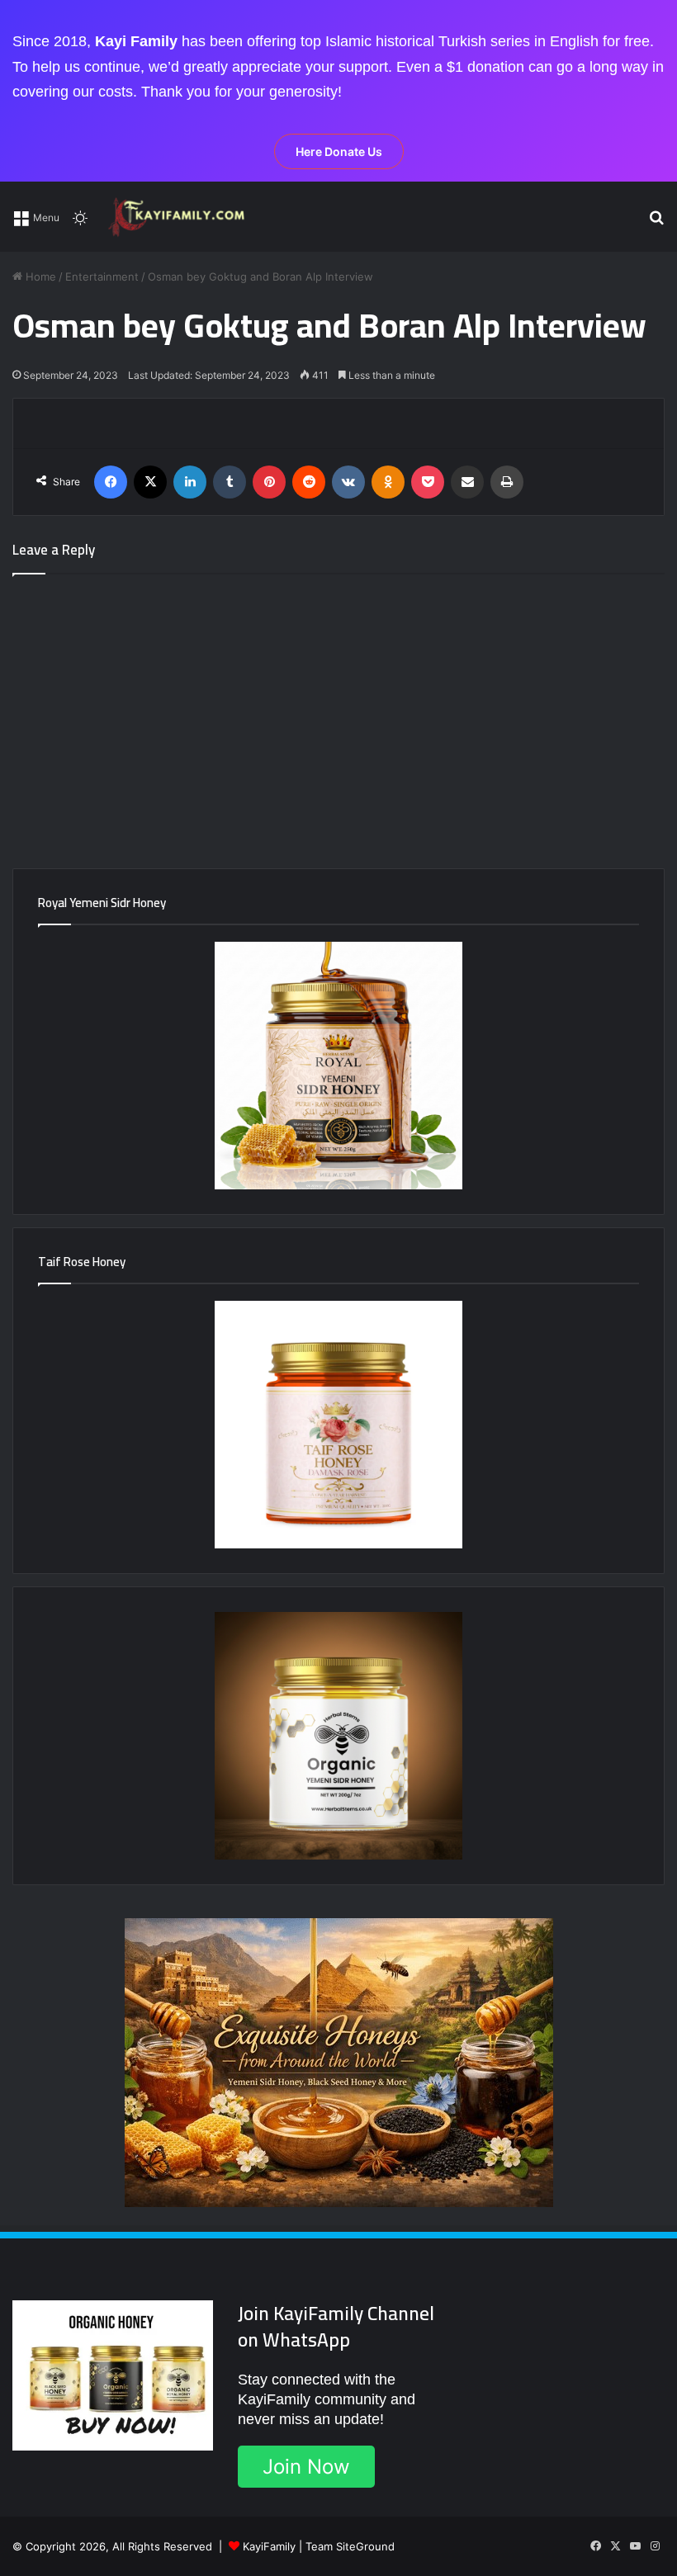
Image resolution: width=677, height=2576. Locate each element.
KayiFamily (269, 2546)
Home (39, 277)
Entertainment (102, 277)
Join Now (306, 2467)
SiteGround (365, 2546)
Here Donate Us (339, 151)
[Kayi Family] (179, 217)
